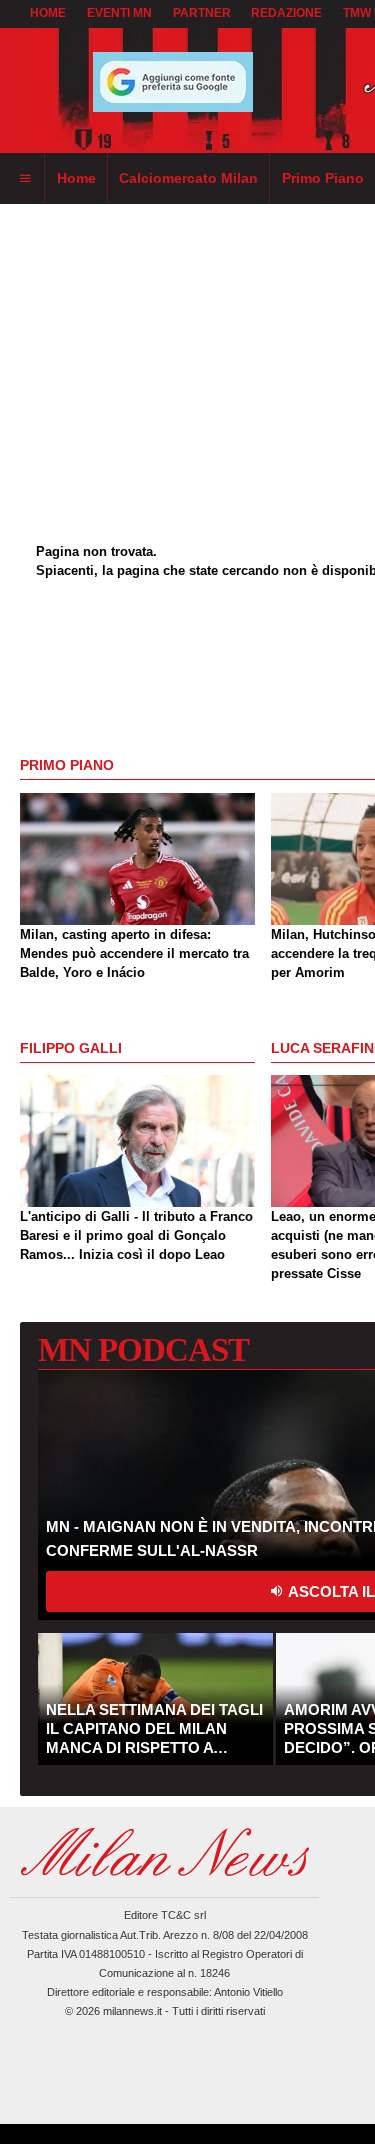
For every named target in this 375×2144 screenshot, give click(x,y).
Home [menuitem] (76, 178)
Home (48, 13)
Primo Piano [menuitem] (323, 178)
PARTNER (202, 13)
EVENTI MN (119, 13)
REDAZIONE (286, 13)
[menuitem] (25, 179)
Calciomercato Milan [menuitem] (188, 178)
